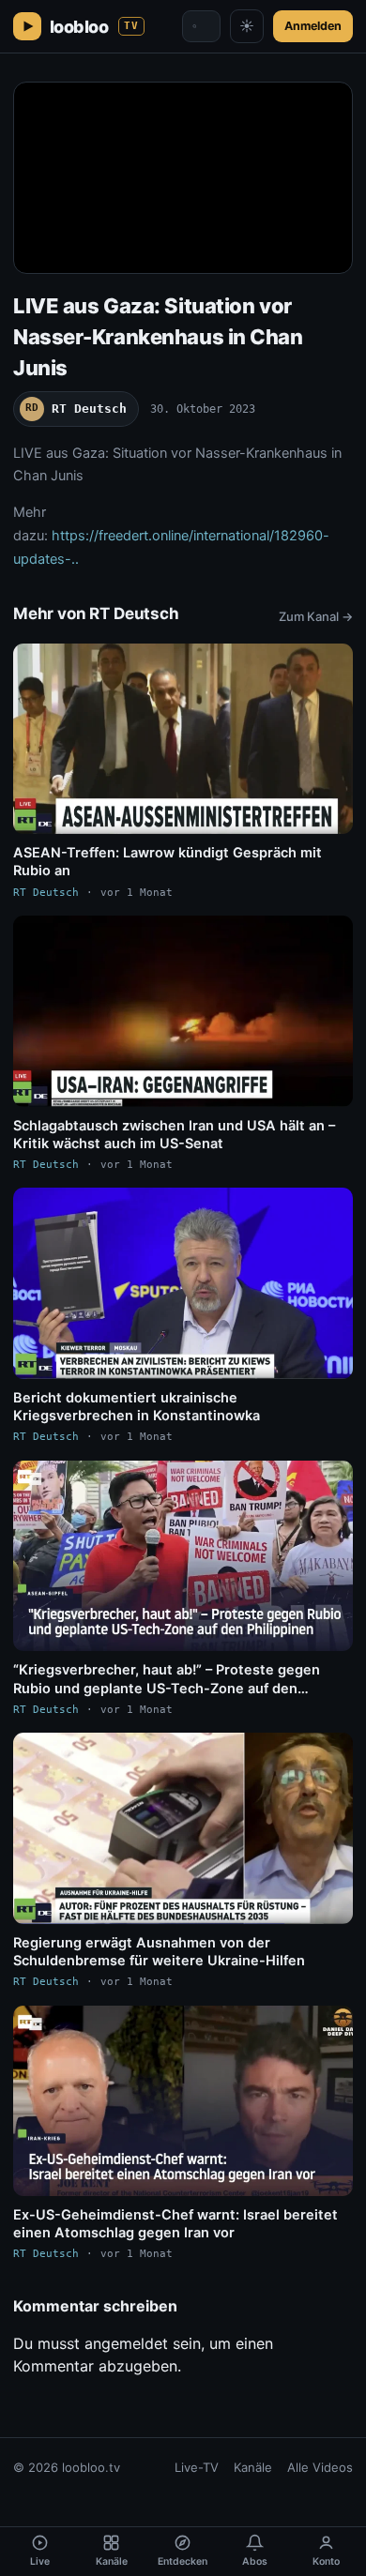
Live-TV (197, 2467)
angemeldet (126, 2343)
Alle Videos (320, 2467)
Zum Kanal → (316, 616)
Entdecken (183, 2561)
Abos (255, 2561)
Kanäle (253, 2467)
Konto (326, 2561)
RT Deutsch (76, 409)
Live (40, 2561)
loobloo (94, 27)
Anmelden (313, 26)
